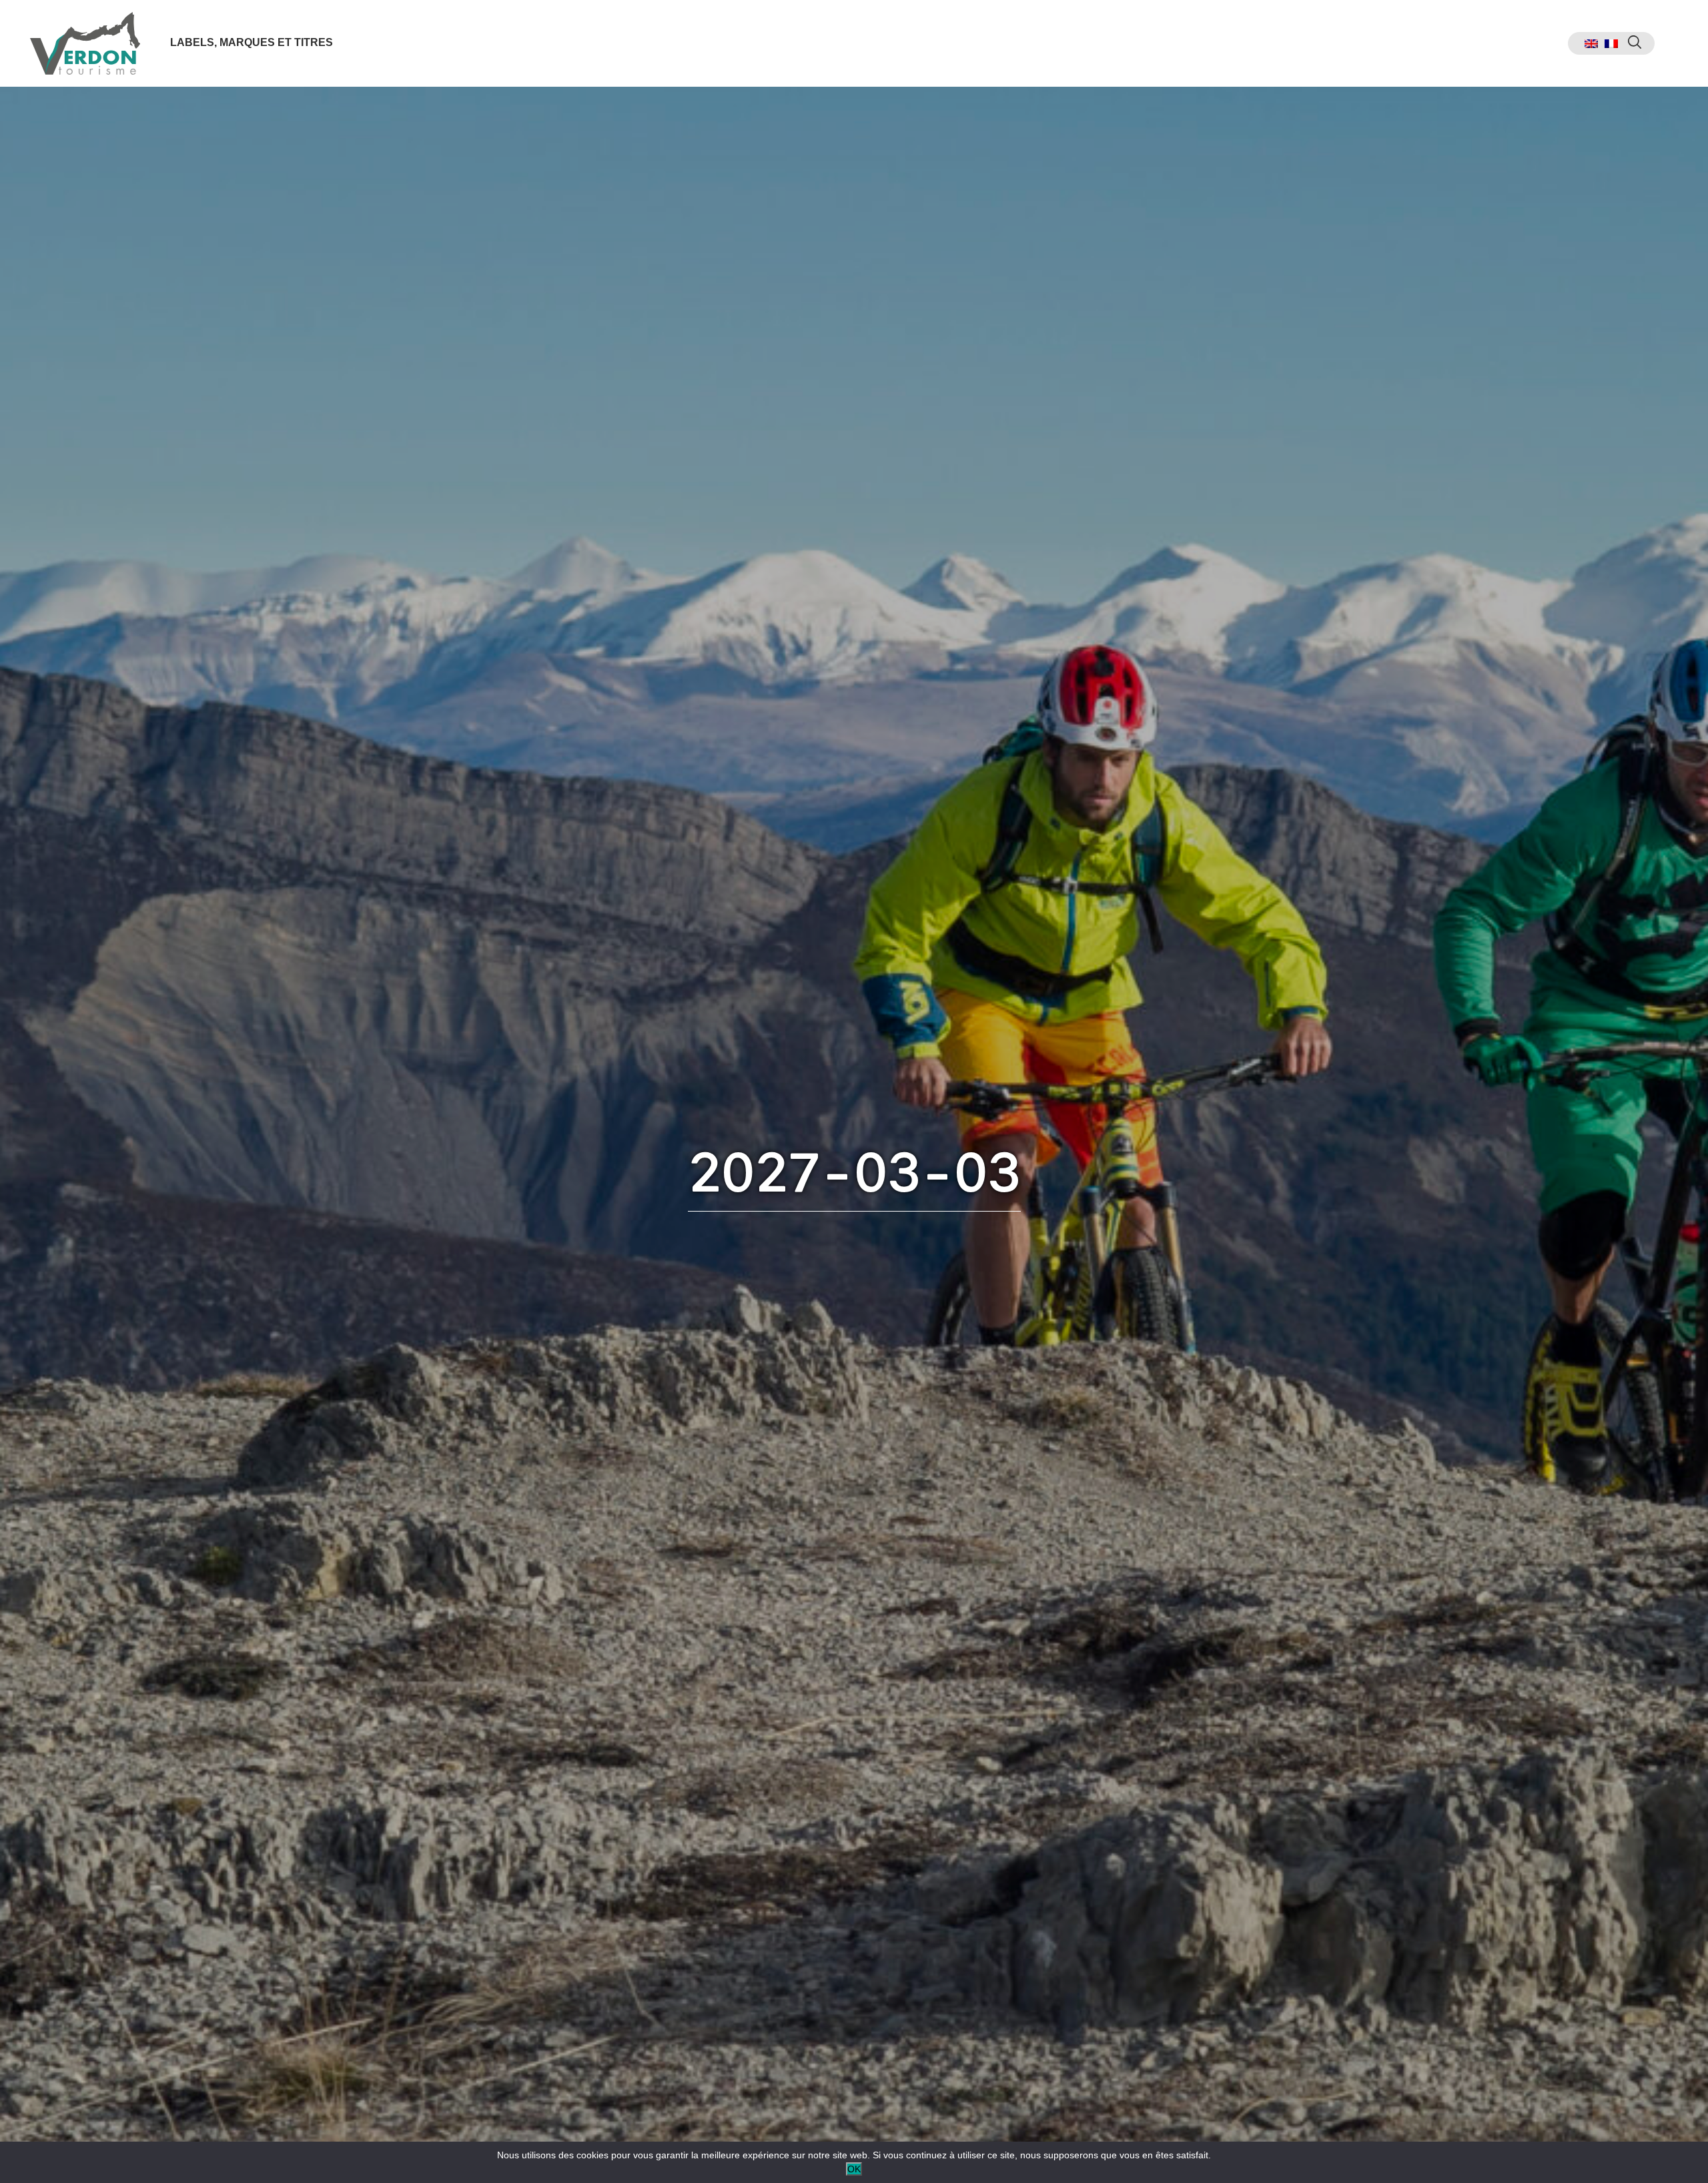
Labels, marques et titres (252, 42)
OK (854, 2169)
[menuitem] (1591, 44)
